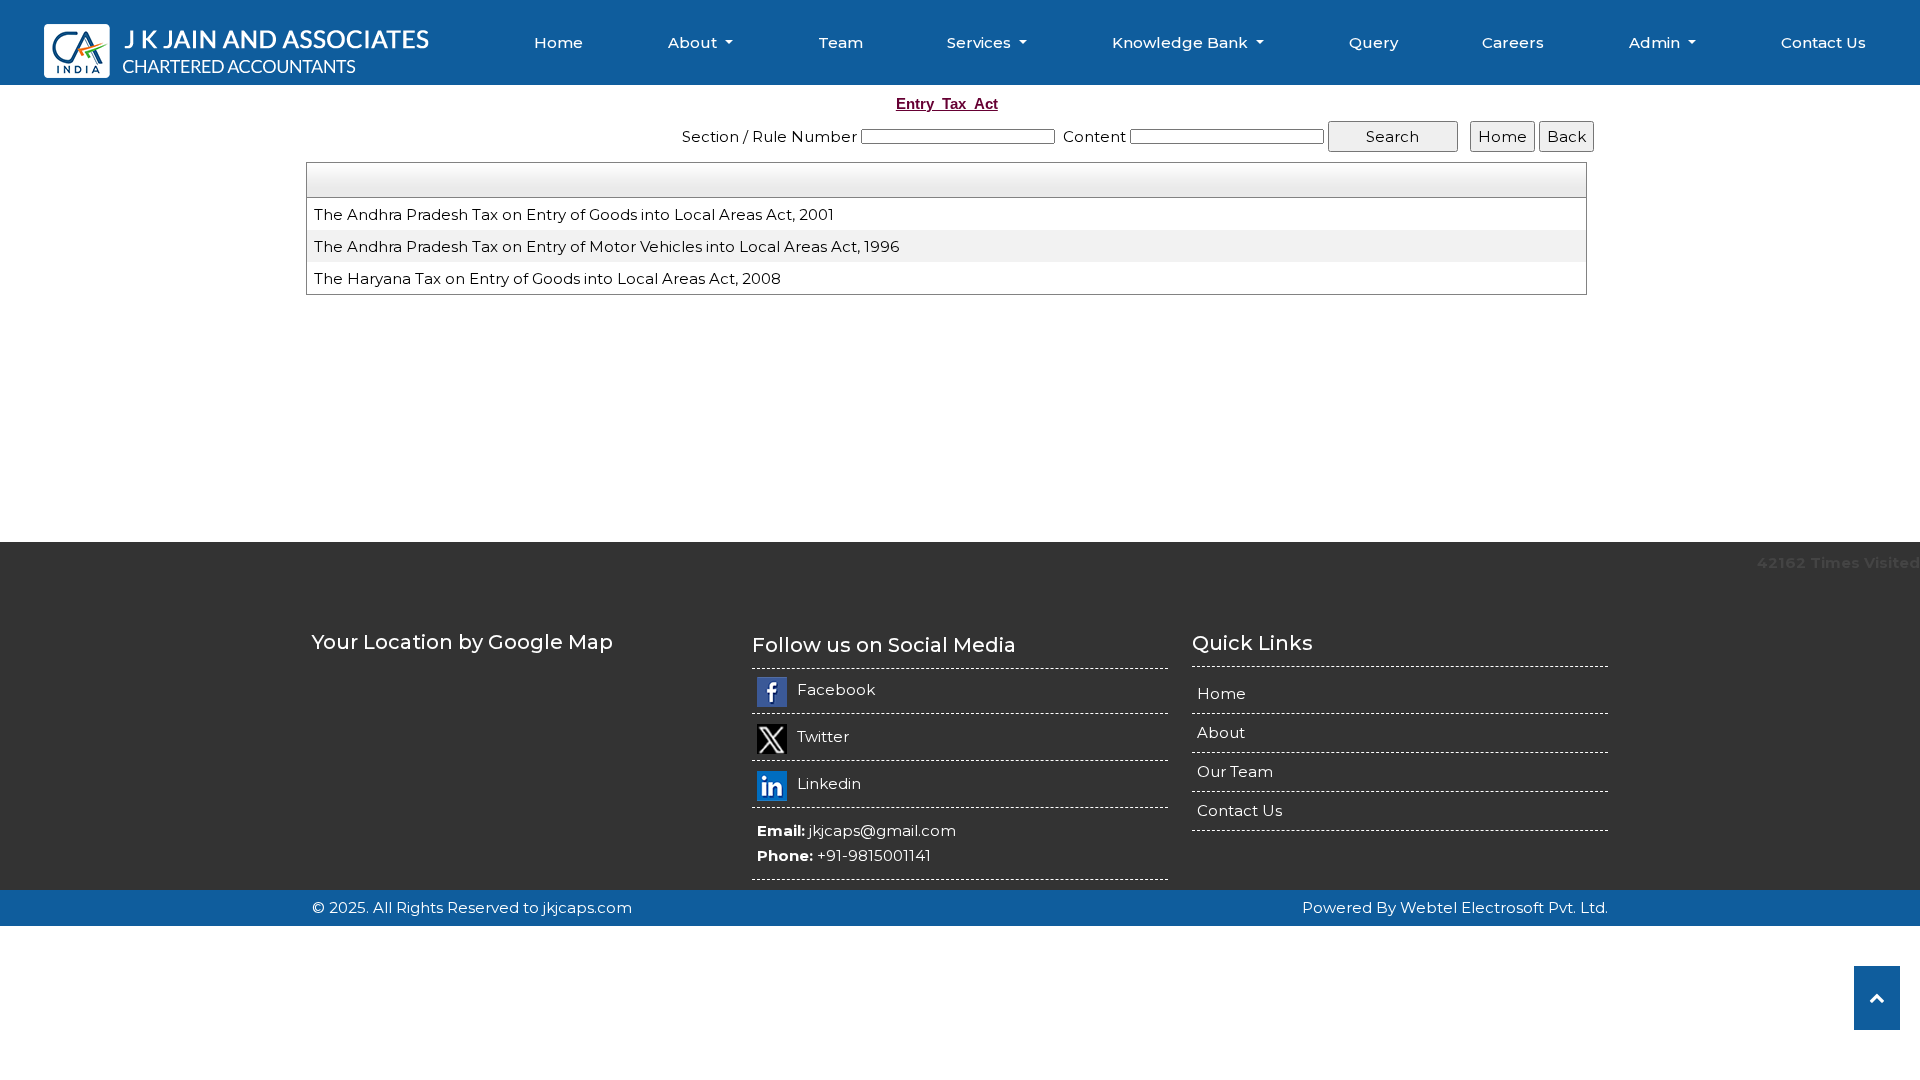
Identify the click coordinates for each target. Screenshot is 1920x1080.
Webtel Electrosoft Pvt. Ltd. (1504, 907)
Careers (1513, 42)
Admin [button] (1656, 42)
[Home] (240, 48)
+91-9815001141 (874, 855)
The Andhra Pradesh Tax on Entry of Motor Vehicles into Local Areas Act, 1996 (606, 246)
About (1221, 732)
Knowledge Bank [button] (1182, 42)
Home (558, 42)
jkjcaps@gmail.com (882, 830)
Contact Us (1823, 42)
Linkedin (829, 783)
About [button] (694, 42)
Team (840, 42)
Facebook (836, 689)
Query (1373, 42)
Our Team (1235, 771)
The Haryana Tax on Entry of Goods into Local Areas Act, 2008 (547, 278)
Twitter (823, 736)
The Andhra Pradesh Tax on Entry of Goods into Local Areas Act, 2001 (574, 214)
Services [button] (981, 42)
